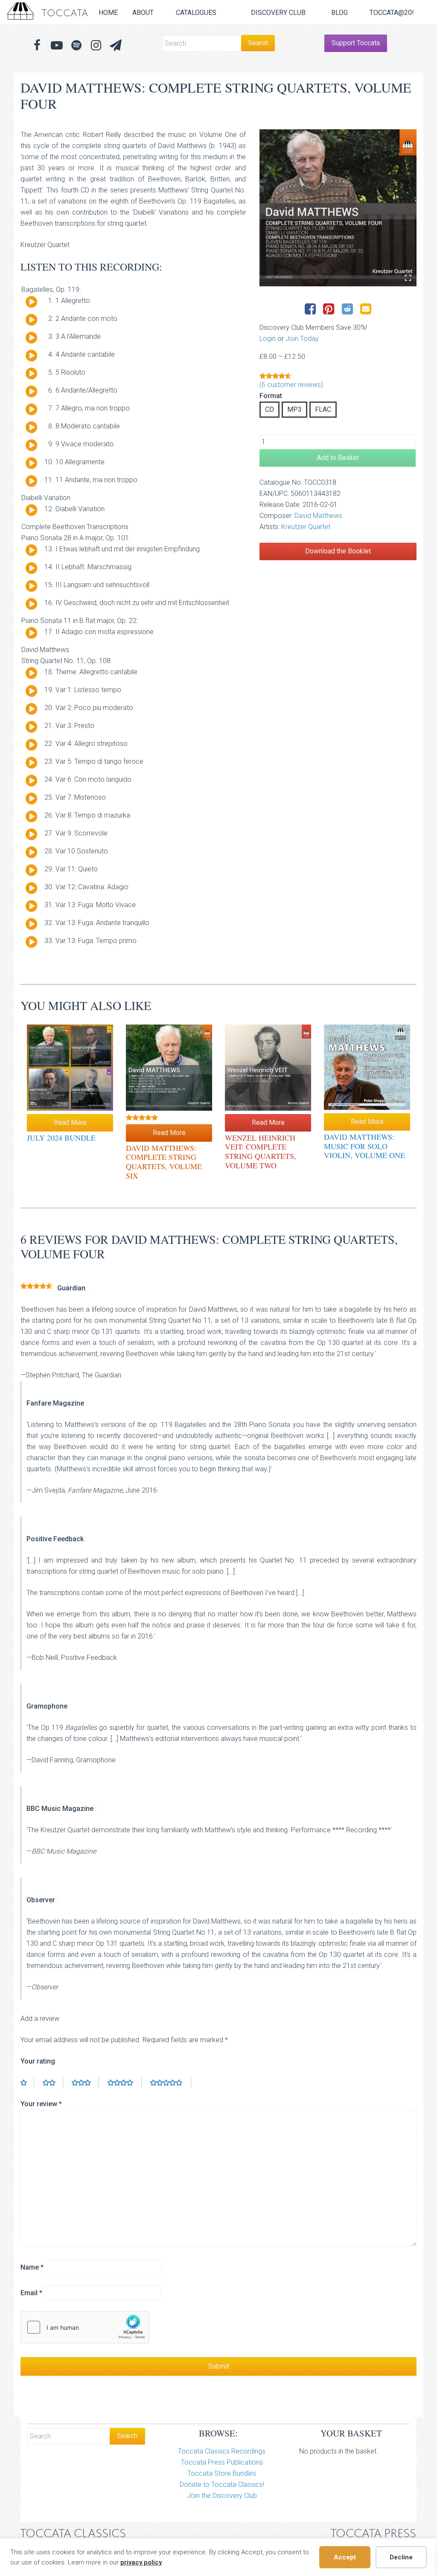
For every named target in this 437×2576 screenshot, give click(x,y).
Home (108, 13)
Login (268, 339)
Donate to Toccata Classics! (222, 2484)
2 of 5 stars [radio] (53, 2083)
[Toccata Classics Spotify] (76, 45)
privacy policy (141, 2562)
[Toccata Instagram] (96, 45)
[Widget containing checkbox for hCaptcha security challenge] (85, 2327)
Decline (401, 2557)
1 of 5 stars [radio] (27, 2083)
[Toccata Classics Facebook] (37, 45)
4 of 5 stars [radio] (125, 2083)
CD (269, 409)
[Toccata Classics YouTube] (57, 45)
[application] (28, 304)
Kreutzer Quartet (306, 527)
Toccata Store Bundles (222, 2473)
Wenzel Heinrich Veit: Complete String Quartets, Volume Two (261, 1151)
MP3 (294, 409)
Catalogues (196, 13)
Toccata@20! (392, 13)
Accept (345, 2557)
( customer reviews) (291, 385)
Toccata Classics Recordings (222, 2451)
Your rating (38, 2061)
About (143, 13)
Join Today (302, 339)
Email (31, 2293)
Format (271, 396)
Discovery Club (278, 13)
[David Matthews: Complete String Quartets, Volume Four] (338, 208)
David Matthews (318, 516)
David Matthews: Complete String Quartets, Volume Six (164, 1162)
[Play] (31, 302)
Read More (70, 1122)
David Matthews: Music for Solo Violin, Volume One (364, 1146)
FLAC (323, 409)
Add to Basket (338, 458)
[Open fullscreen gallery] (408, 278)
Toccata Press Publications (222, 2462)
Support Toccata (356, 43)
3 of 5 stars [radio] (85, 2083)
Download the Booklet (338, 551)
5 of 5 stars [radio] (171, 2083)
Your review (41, 2104)
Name (32, 2267)
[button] (116, 45)
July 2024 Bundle (61, 1138)
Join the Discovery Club (222, 2496)
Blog (339, 13)
